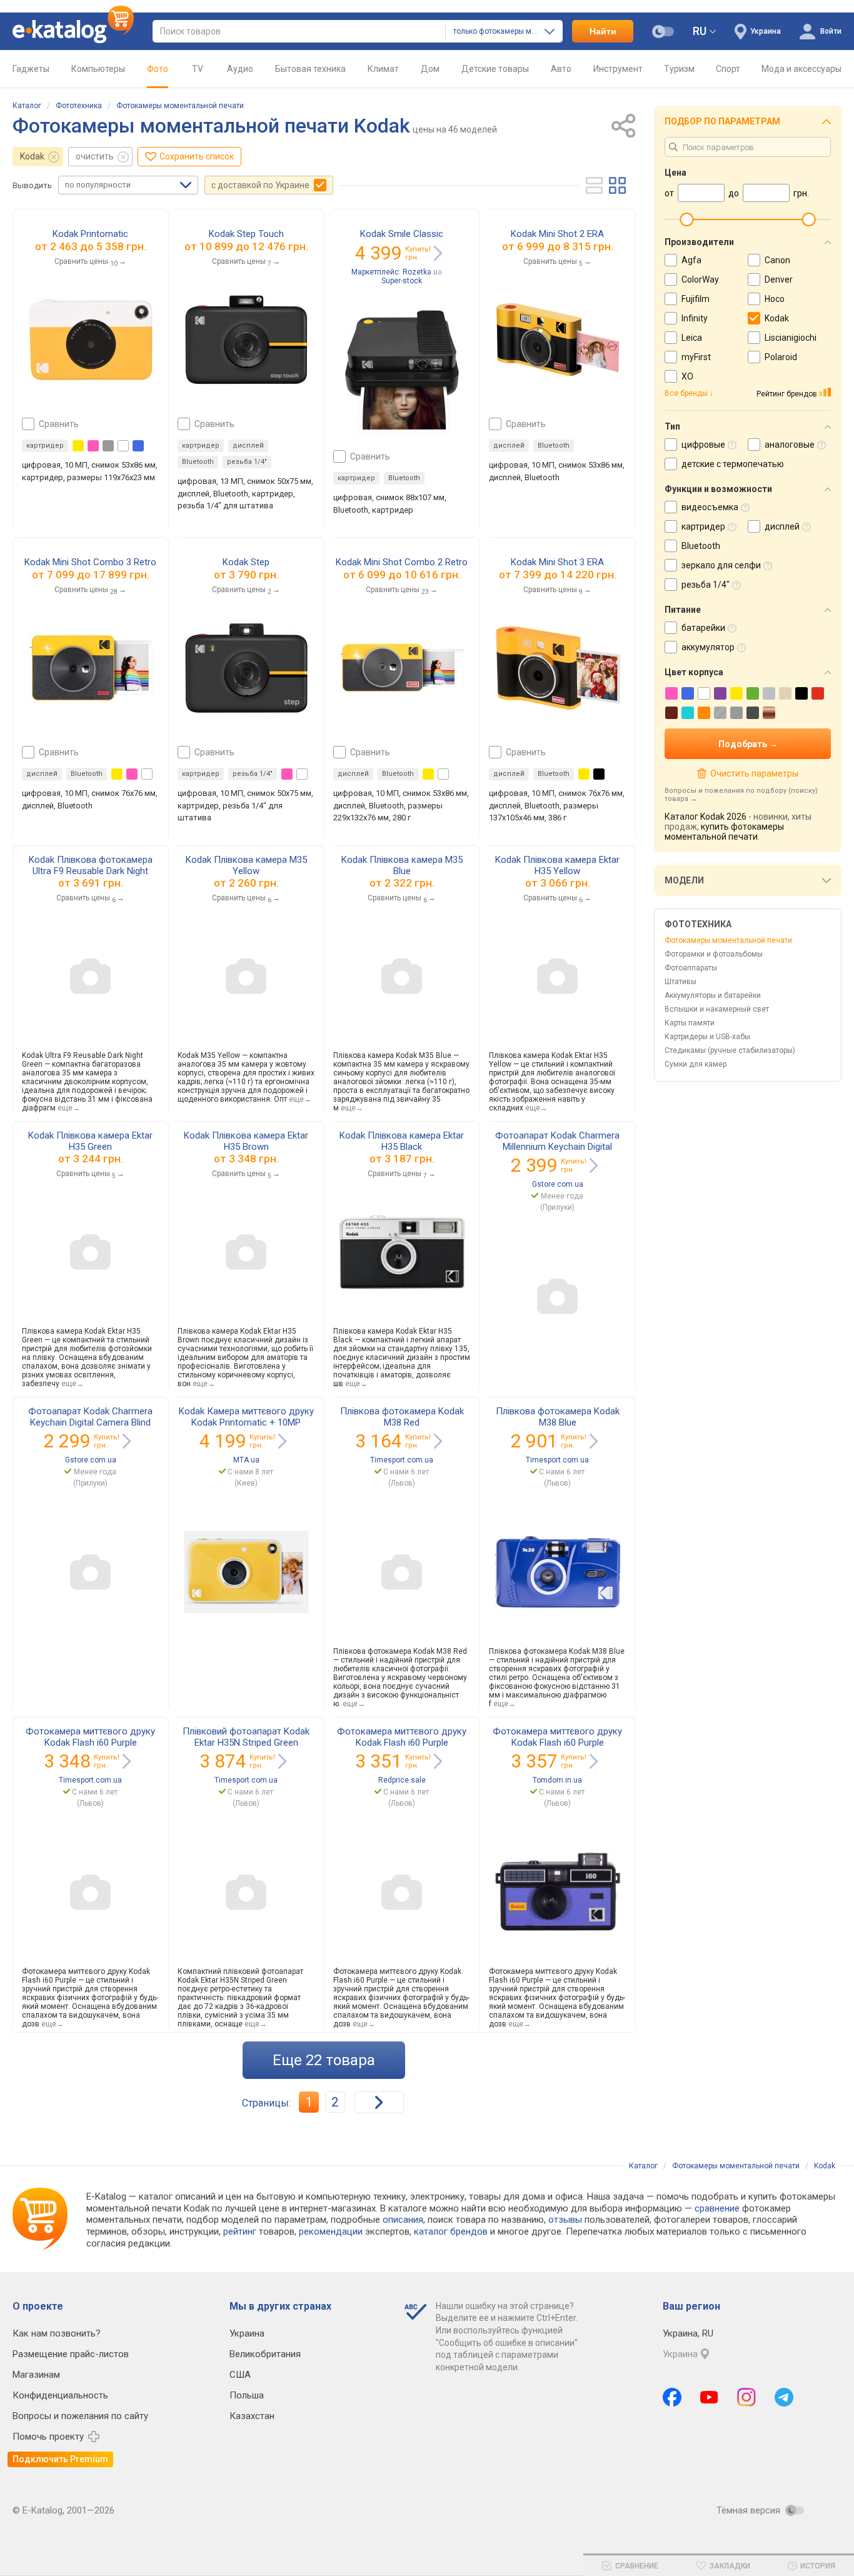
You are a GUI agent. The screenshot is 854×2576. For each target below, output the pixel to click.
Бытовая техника (310, 69)
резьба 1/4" (247, 462)
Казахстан (252, 2416)
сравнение (717, 2208)
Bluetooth (198, 462)
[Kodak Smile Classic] (402, 372)
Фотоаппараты (691, 968)
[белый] (123, 446)
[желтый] (78, 446)
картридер (45, 445)
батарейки (703, 628)
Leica (692, 338)
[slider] (686, 219)
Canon (777, 260)
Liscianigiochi (791, 338)
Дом (430, 69)
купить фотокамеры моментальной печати (724, 832)
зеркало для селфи (721, 565)
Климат (383, 69)
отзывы (565, 2220)
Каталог (27, 106)
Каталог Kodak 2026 (706, 817)
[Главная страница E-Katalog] (73, 31)
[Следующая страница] (379, 2102)
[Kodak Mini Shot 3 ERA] (558, 668)
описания (403, 2220)
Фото (158, 69)
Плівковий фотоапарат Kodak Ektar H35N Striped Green (246, 1737)
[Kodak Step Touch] (246, 340)
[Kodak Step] (246, 668)
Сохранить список (197, 156)
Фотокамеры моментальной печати (180, 106)
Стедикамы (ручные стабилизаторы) (730, 1050)
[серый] (108, 446)
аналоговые (790, 445)
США (240, 2375)
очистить (95, 156)
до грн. (98, 246)
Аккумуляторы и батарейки (713, 995)
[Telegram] (784, 2397)
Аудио (240, 69)
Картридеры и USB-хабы (707, 1037)
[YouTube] (709, 2397)
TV (198, 69)
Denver (779, 279)
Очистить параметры (754, 773)
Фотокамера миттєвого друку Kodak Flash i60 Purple (90, 1737)
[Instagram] (746, 2397)
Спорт (728, 69)
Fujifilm (696, 299)
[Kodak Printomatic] (91, 340)
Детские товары (495, 69)
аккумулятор (708, 647)
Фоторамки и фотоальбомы (714, 954)
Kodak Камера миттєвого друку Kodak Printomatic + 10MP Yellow (246, 1422)
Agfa (691, 260)
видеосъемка (710, 507)
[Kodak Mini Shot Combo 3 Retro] (91, 668)
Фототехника (79, 106)
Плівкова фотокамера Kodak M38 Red (402, 1417)
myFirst (696, 357)
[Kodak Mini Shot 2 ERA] (558, 340)
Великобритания (265, 2354)
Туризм (679, 69)
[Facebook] (672, 2397)
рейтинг (240, 2231)
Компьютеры (98, 69)
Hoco (775, 299)
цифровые (703, 445)
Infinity (695, 318)
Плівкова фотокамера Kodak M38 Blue (558, 1417)
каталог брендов (451, 2231)
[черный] (599, 774)
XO (687, 376)
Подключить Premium (60, 2459)
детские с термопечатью (733, 464)
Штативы (681, 982)
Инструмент (618, 69)
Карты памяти (690, 1023)
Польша (247, 2395)
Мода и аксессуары (801, 69)
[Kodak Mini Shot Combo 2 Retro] (402, 668)
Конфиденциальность (60, 2395)
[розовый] (93, 446)
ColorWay (700, 279)
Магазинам (36, 2375)
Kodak (32, 156)
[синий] (138, 446)
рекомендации (331, 2231)
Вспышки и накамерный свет (717, 1009)
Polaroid (781, 357)
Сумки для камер (696, 1064)
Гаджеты (31, 69)
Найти (603, 31)
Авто (561, 69)
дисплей (248, 445)
